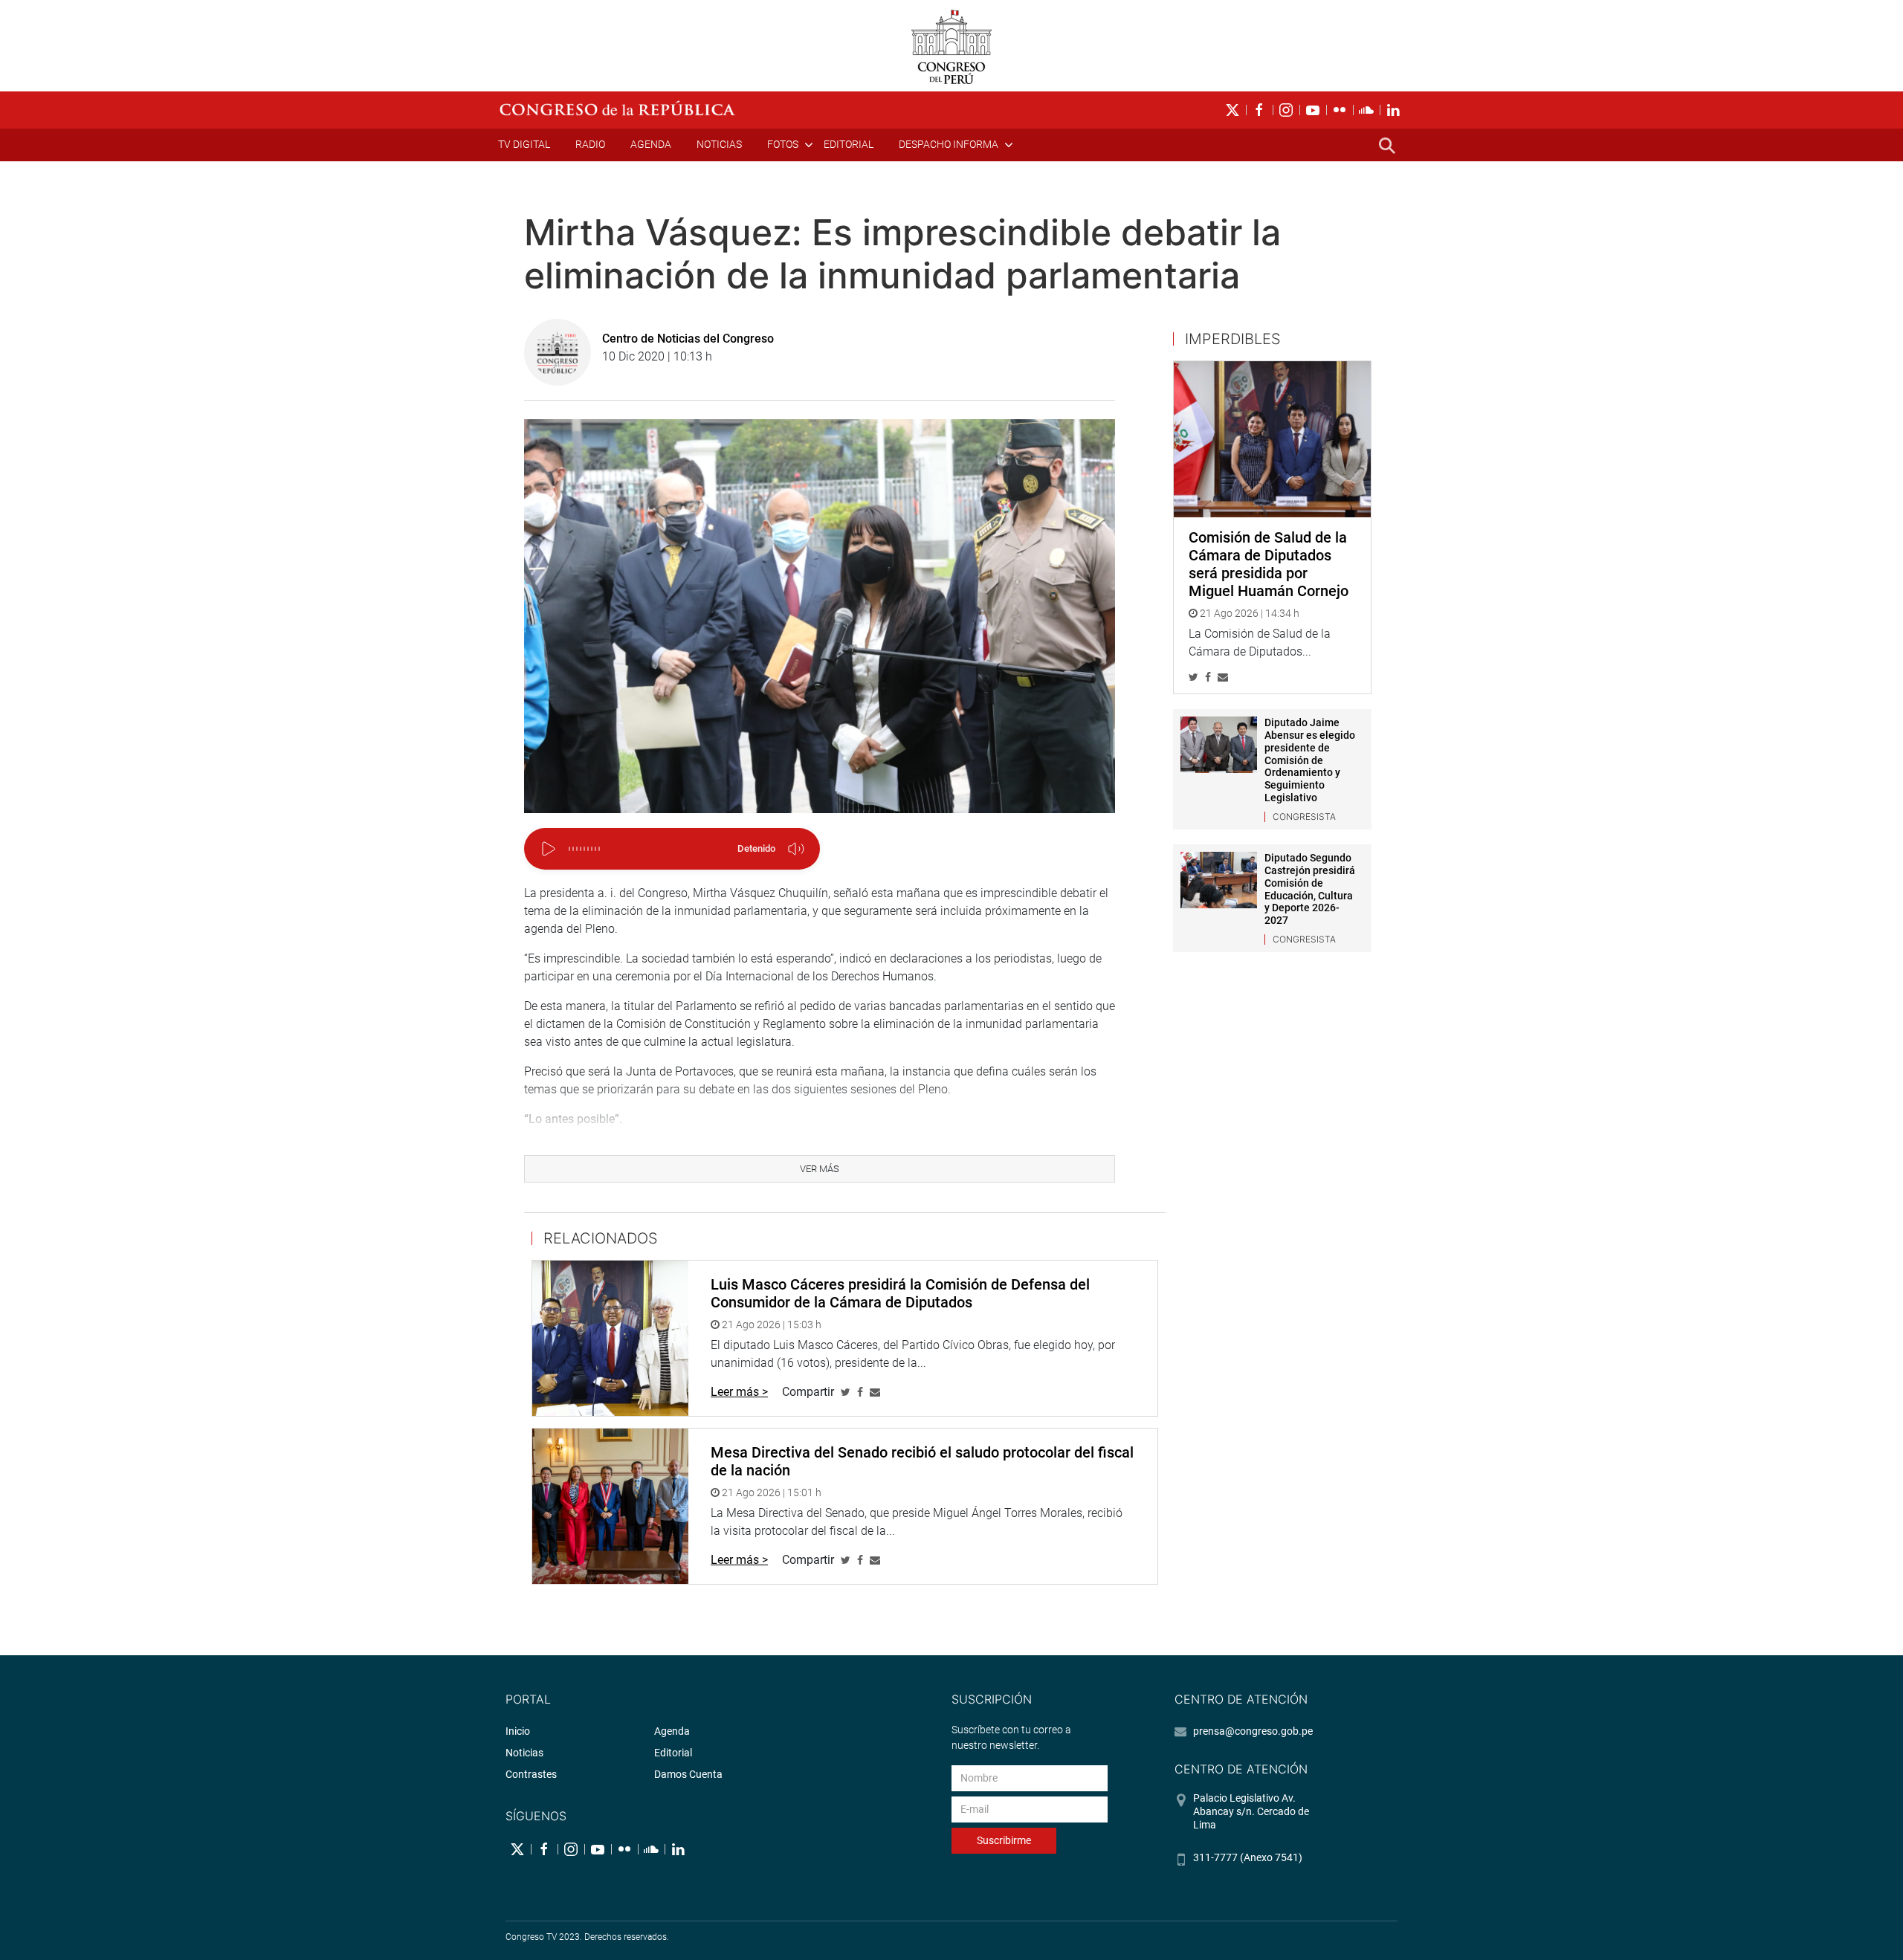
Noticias (719, 144)
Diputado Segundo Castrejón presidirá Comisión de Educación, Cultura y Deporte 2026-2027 (1310, 889)
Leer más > (739, 1392)
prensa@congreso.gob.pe (1253, 1731)
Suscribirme (1004, 1840)
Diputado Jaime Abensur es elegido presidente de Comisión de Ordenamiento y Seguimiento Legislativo (1310, 760)
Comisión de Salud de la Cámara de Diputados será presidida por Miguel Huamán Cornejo (1269, 564)
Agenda (651, 144)
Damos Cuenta (688, 1774)
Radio (590, 144)
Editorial (849, 144)
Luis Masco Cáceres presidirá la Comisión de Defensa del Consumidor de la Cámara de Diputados (900, 1293)
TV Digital (524, 144)
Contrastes (531, 1774)
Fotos (783, 144)
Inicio (518, 1731)
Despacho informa (949, 144)
